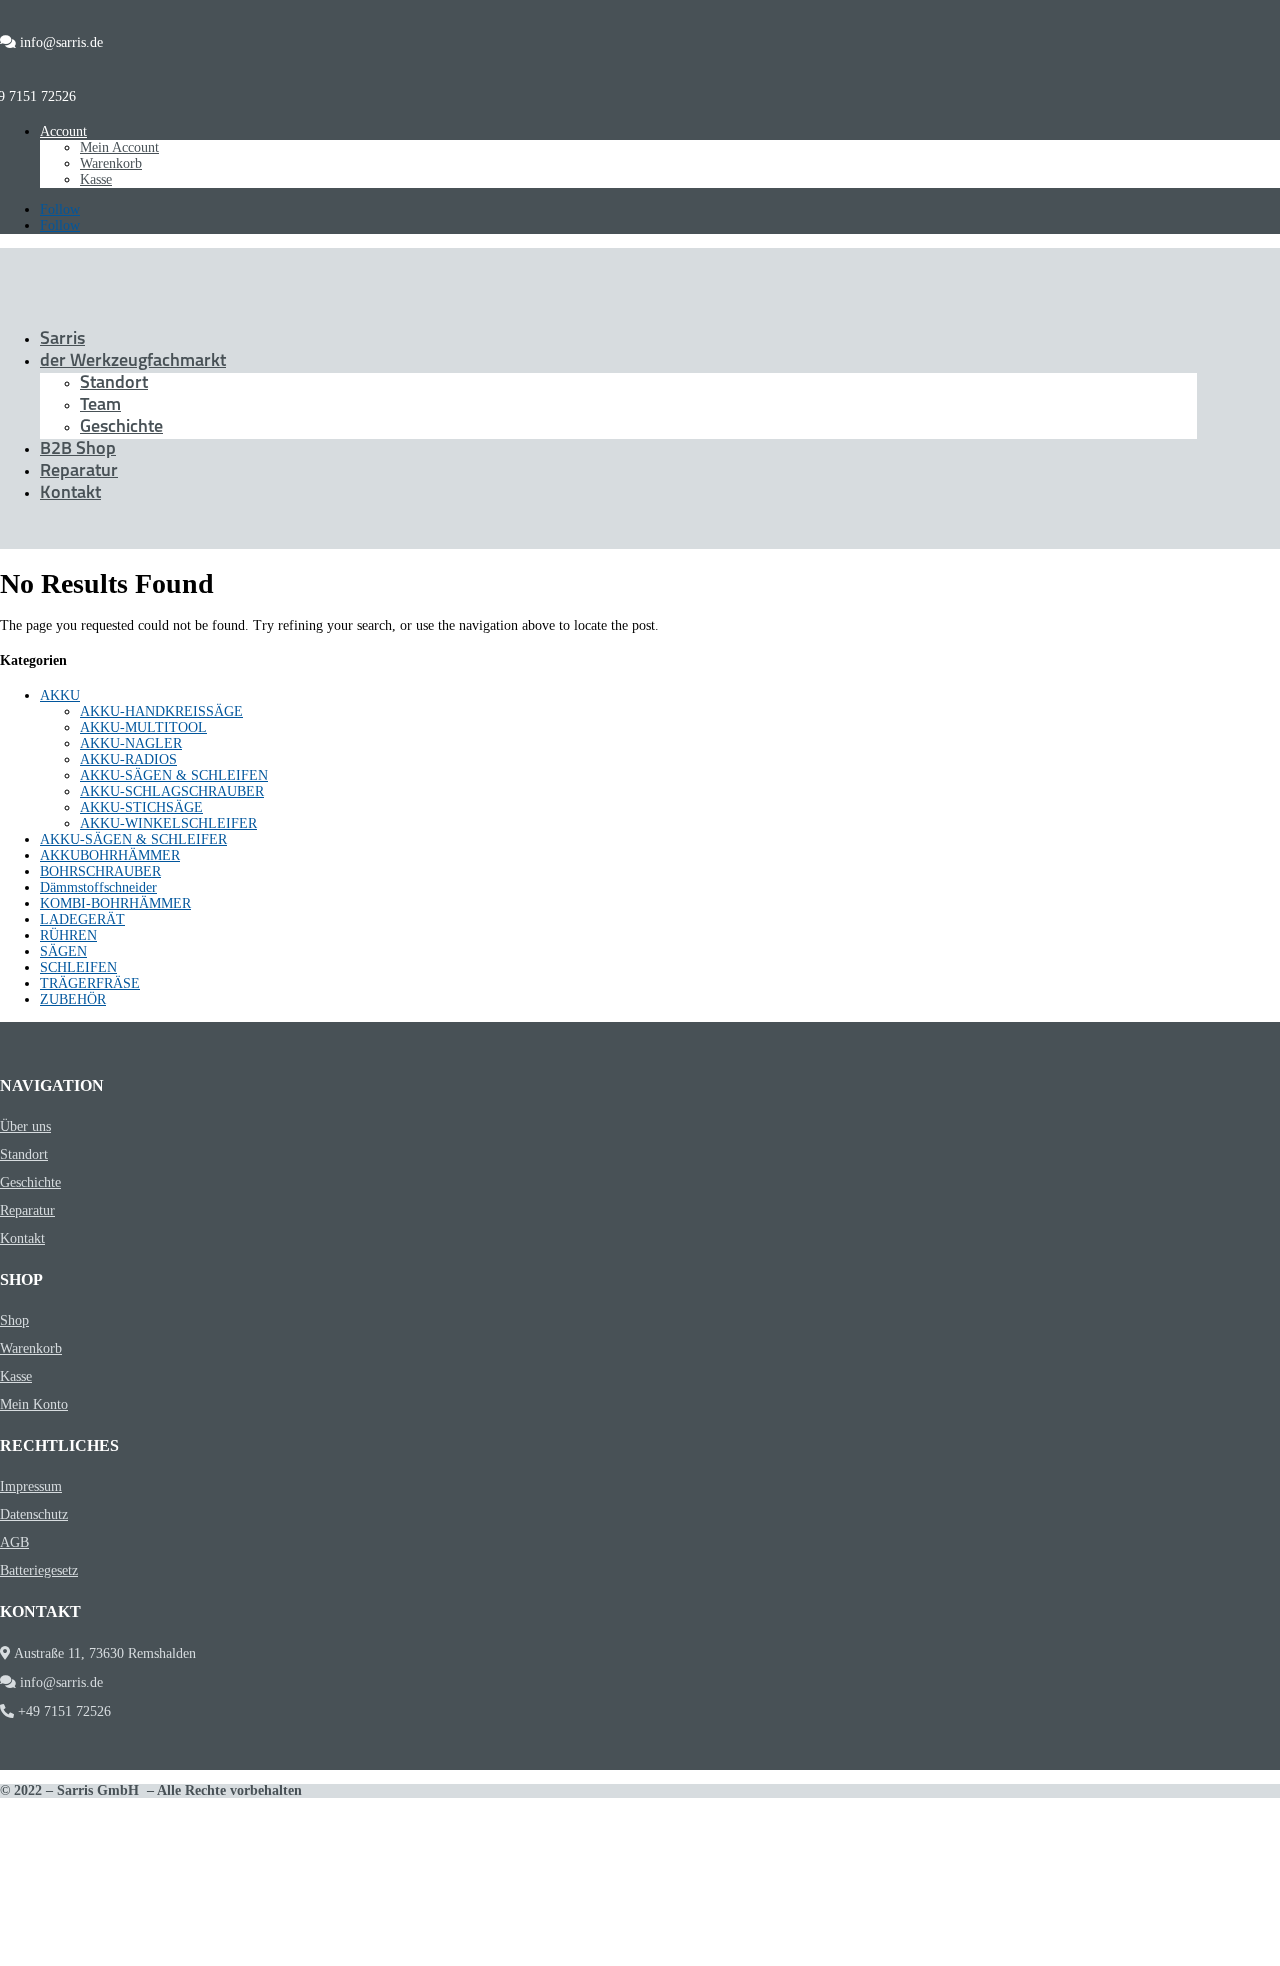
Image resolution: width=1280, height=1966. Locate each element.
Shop (14, 1320)
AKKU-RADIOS (128, 759)
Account (63, 131)
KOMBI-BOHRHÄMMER (115, 903)
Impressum (31, 1486)
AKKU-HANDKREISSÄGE (161, 711)
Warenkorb (111, 163)
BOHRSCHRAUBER (100, 871)
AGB (14, 1542)
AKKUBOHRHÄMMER (110, 855)
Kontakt (70, 494)
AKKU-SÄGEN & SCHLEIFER (133, 839)
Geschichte (121, 428)
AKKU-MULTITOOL (143, 727)
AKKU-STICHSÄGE (141, 807)
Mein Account (119, 147)
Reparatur (79, 472)
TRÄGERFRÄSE (90, 983)
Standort (114, 384)
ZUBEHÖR (73, 999)
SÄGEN (63, 951)
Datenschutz (34, 1514)
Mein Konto (34, 1404)
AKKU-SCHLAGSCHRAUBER (172, 791)
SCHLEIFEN (78, 967)
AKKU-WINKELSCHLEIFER (168, 823)
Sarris (62, 340)
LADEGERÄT (82, 919)
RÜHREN (68, 935)
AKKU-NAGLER (131, 743)
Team (100, 406)
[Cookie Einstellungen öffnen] (150, 1957)
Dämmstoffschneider (98, 887)
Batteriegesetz (39, 1570)
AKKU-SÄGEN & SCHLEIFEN (174, 775)
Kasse (96, 179)
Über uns (25, 1126)
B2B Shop (78, 450)
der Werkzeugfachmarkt (133, 362)
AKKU (60, 695)
